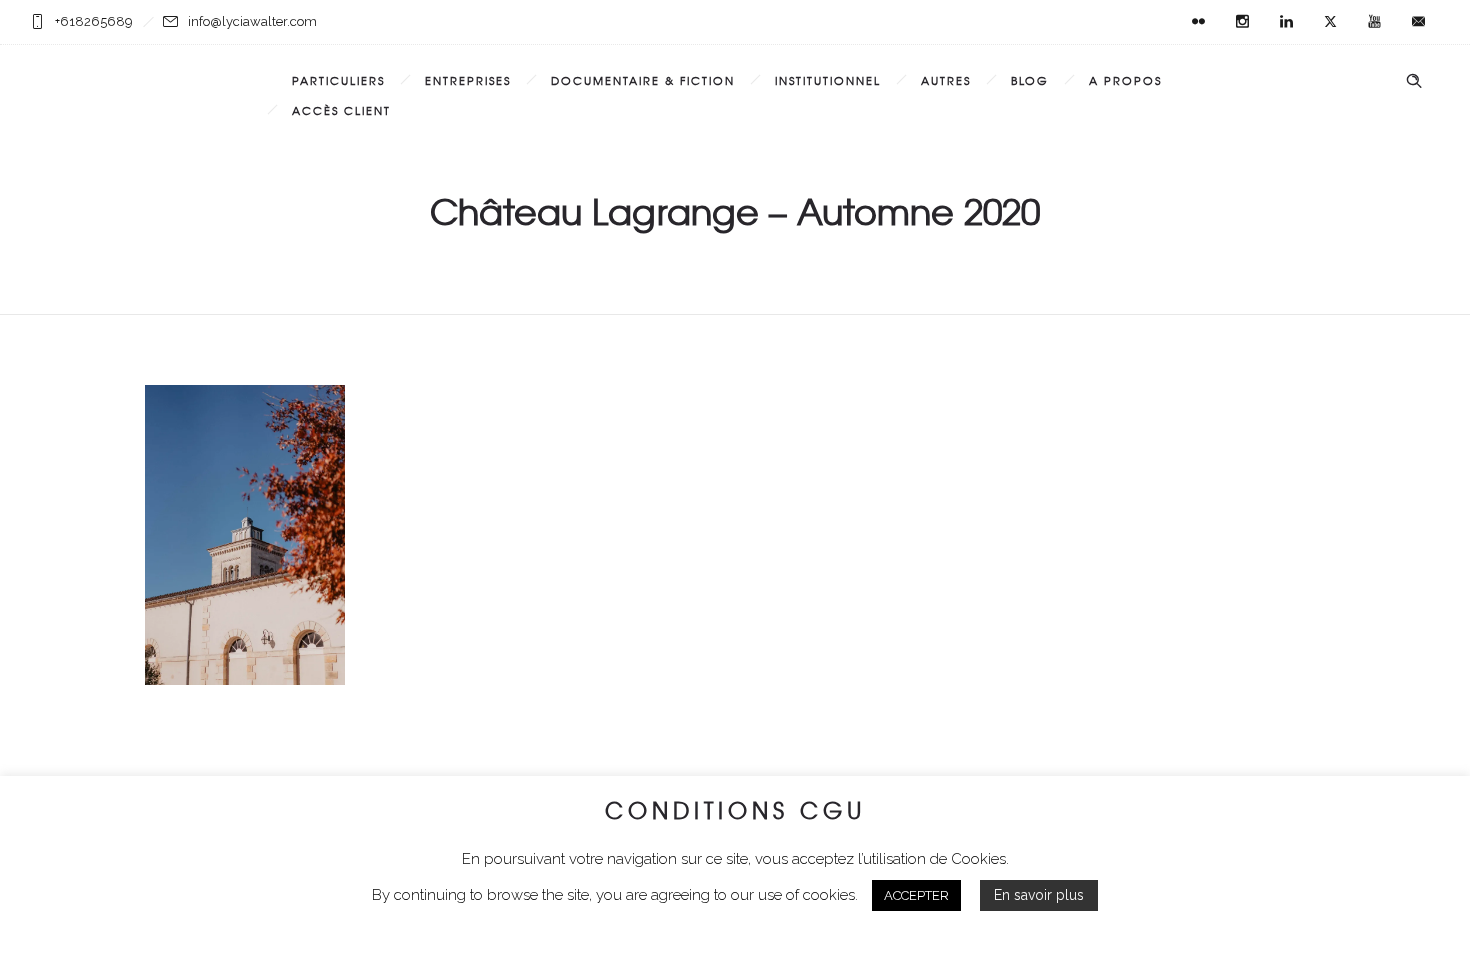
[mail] (1418, 22)
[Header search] (1414, 81)
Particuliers (338, 80)
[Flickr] (1198, 22)
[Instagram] (1242, 22)
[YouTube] (1374, 22)
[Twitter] (1330, 22)
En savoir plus (1039, 895)
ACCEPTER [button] (916, 895)
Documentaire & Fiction (643, 80)
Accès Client (341, 110)
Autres (946, 80)
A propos (1125, 80)
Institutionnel (828, 80)
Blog (1030, 80)
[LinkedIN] (1286, 22)
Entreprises (468, 80)
